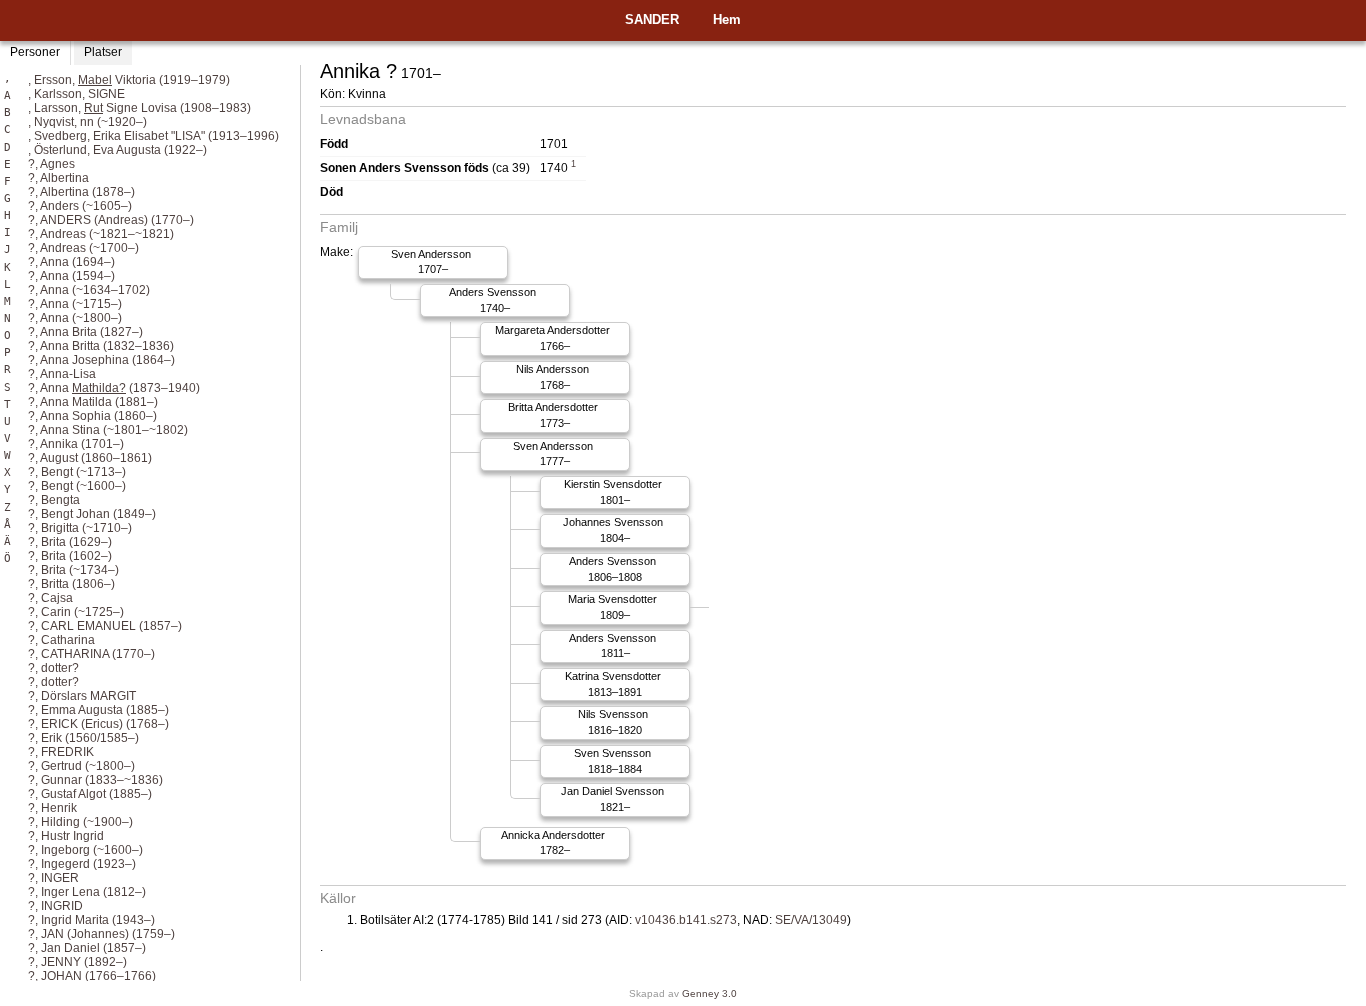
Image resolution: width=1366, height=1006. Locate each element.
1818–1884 (612, 761)
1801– (613, 492)
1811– (612, 646)
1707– (431, 262)
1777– (553, 454)
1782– (553, 843)
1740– (492, 300)
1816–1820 (613, 722)
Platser (103, 52)
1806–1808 (612, 569)
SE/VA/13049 (811, 920)
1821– (612, 799)
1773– (553, 415)
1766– (552, 338)
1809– (612, 607)
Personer (35, 52)
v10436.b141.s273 (686, 920)
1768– (552, 377)
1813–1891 (613, 684)
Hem (727, 19)
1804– (613, 530)
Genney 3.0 (709, 993)
